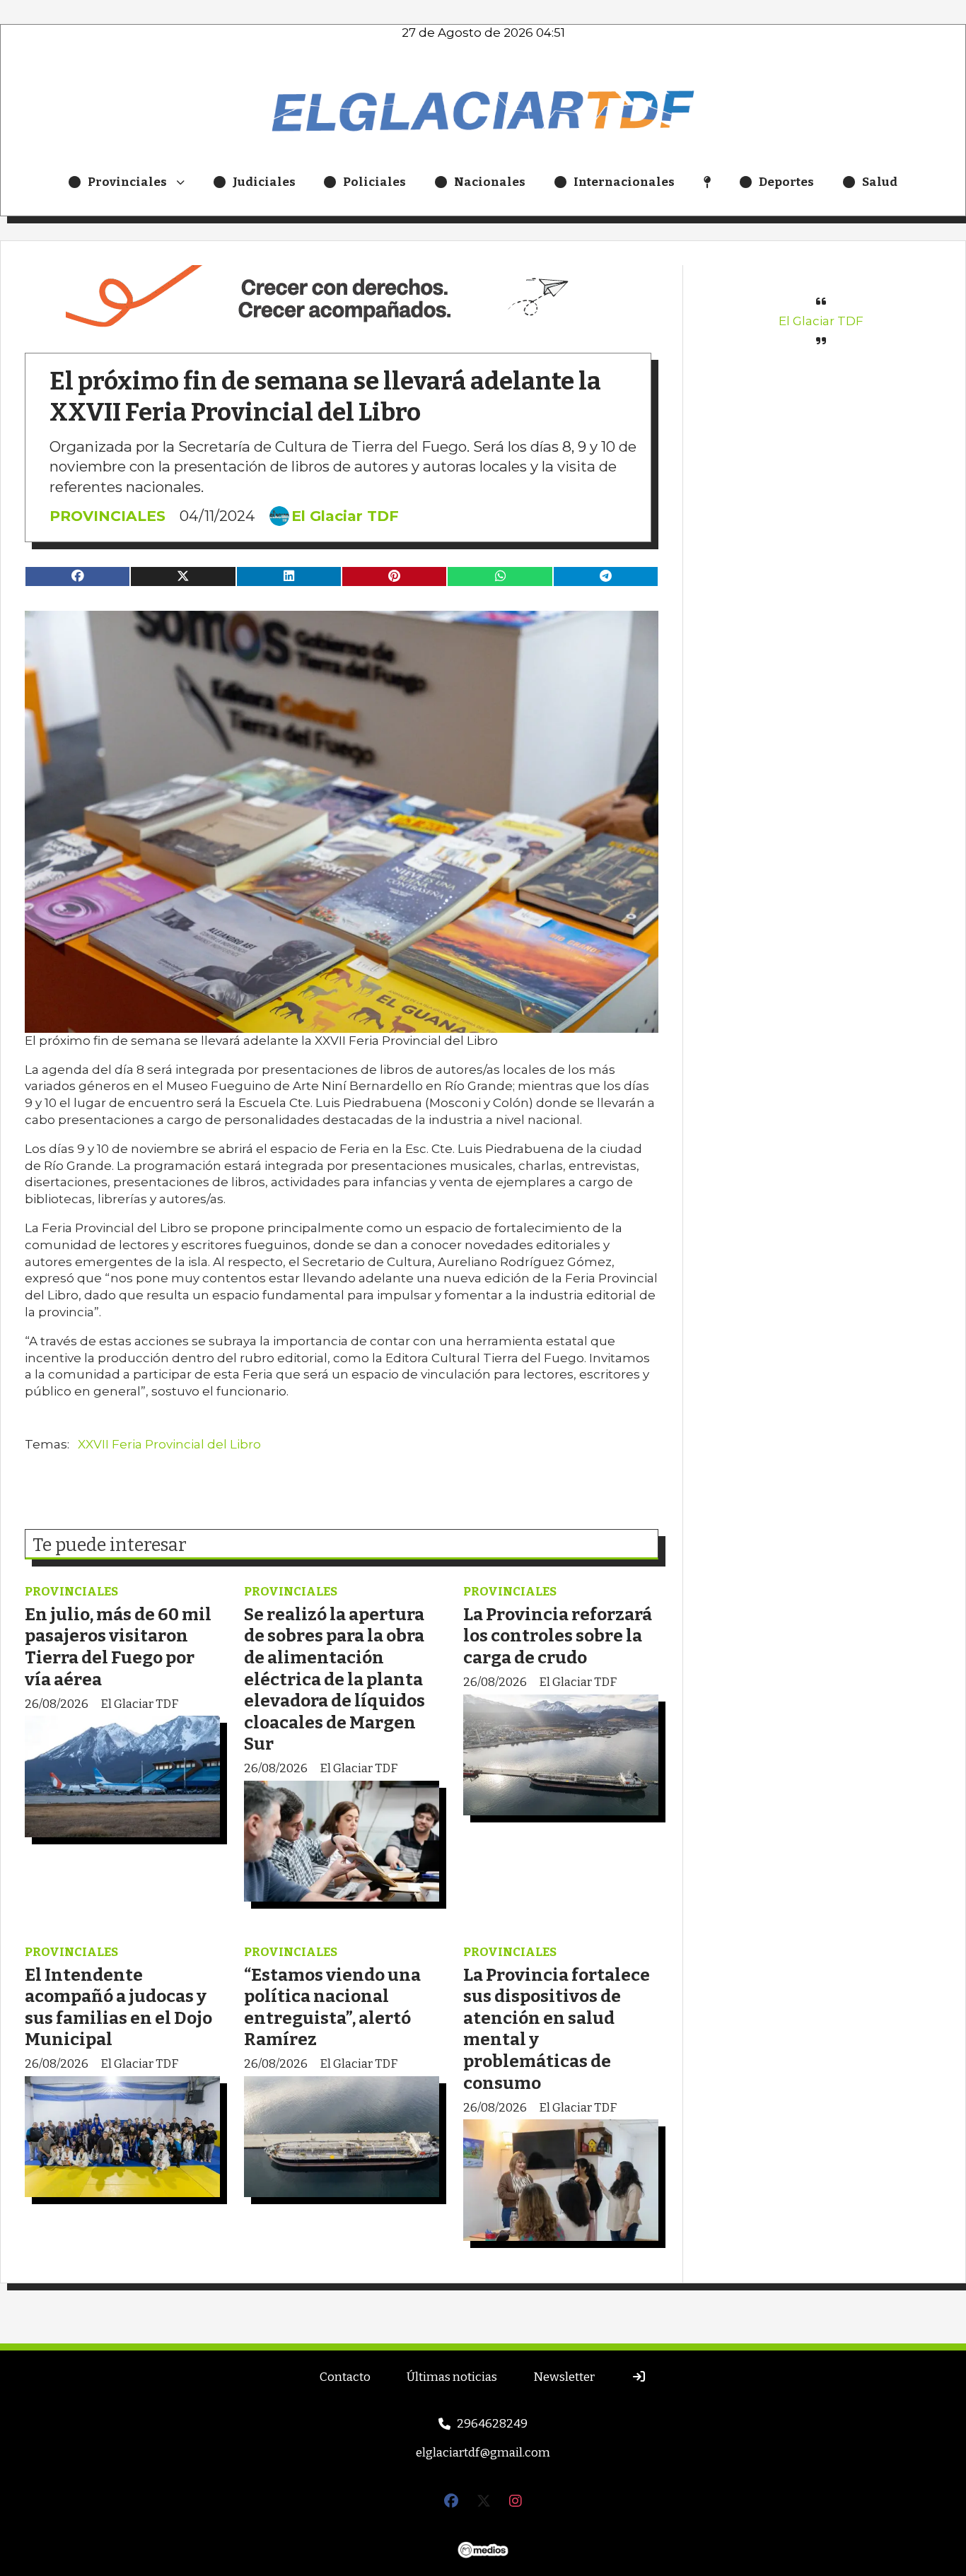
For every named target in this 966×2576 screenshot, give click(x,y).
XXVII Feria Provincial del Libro (169, 1444)
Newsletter (564, 2377)
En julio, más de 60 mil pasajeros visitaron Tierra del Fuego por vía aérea (118, 1647)
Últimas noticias (452, 2377)
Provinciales (127, 182)
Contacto (345, 2377)
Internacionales (624, 182)
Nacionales (490, 182)
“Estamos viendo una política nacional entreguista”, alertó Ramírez (332, 2007)
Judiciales (264, 182)
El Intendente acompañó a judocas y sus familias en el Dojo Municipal (118, 2007)
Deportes (786, 182)
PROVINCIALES (107, 516)
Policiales (374, 182)
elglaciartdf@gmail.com (483, 2453)
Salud (880, 182)
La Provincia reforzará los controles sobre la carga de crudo (558, 1636)
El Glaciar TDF (345, 516)
